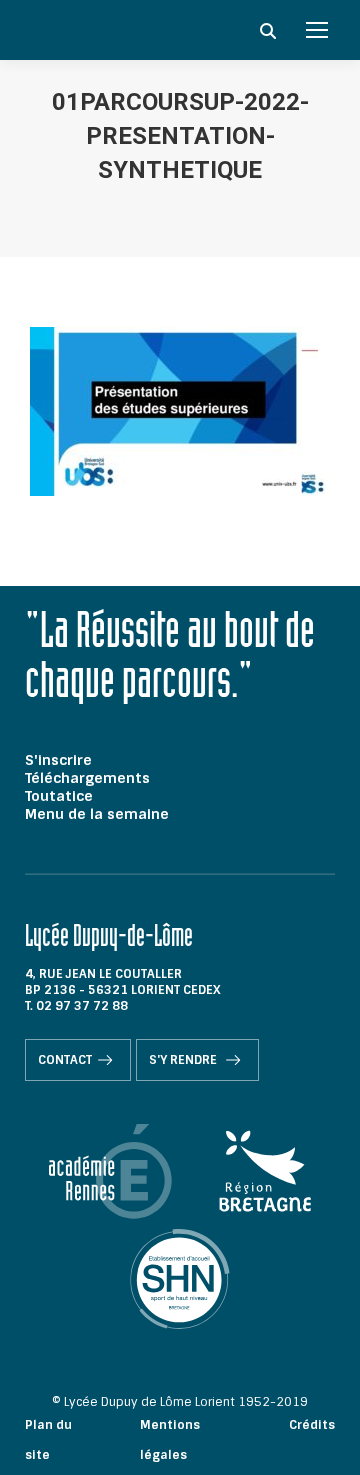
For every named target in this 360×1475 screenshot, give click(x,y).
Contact (65, 1060)
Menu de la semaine (97, 814)
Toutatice (59, 796)
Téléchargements (87, 778)
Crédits (312, 1425)
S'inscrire (58, 760)
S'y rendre (184, 1060)
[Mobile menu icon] (317, 30)
